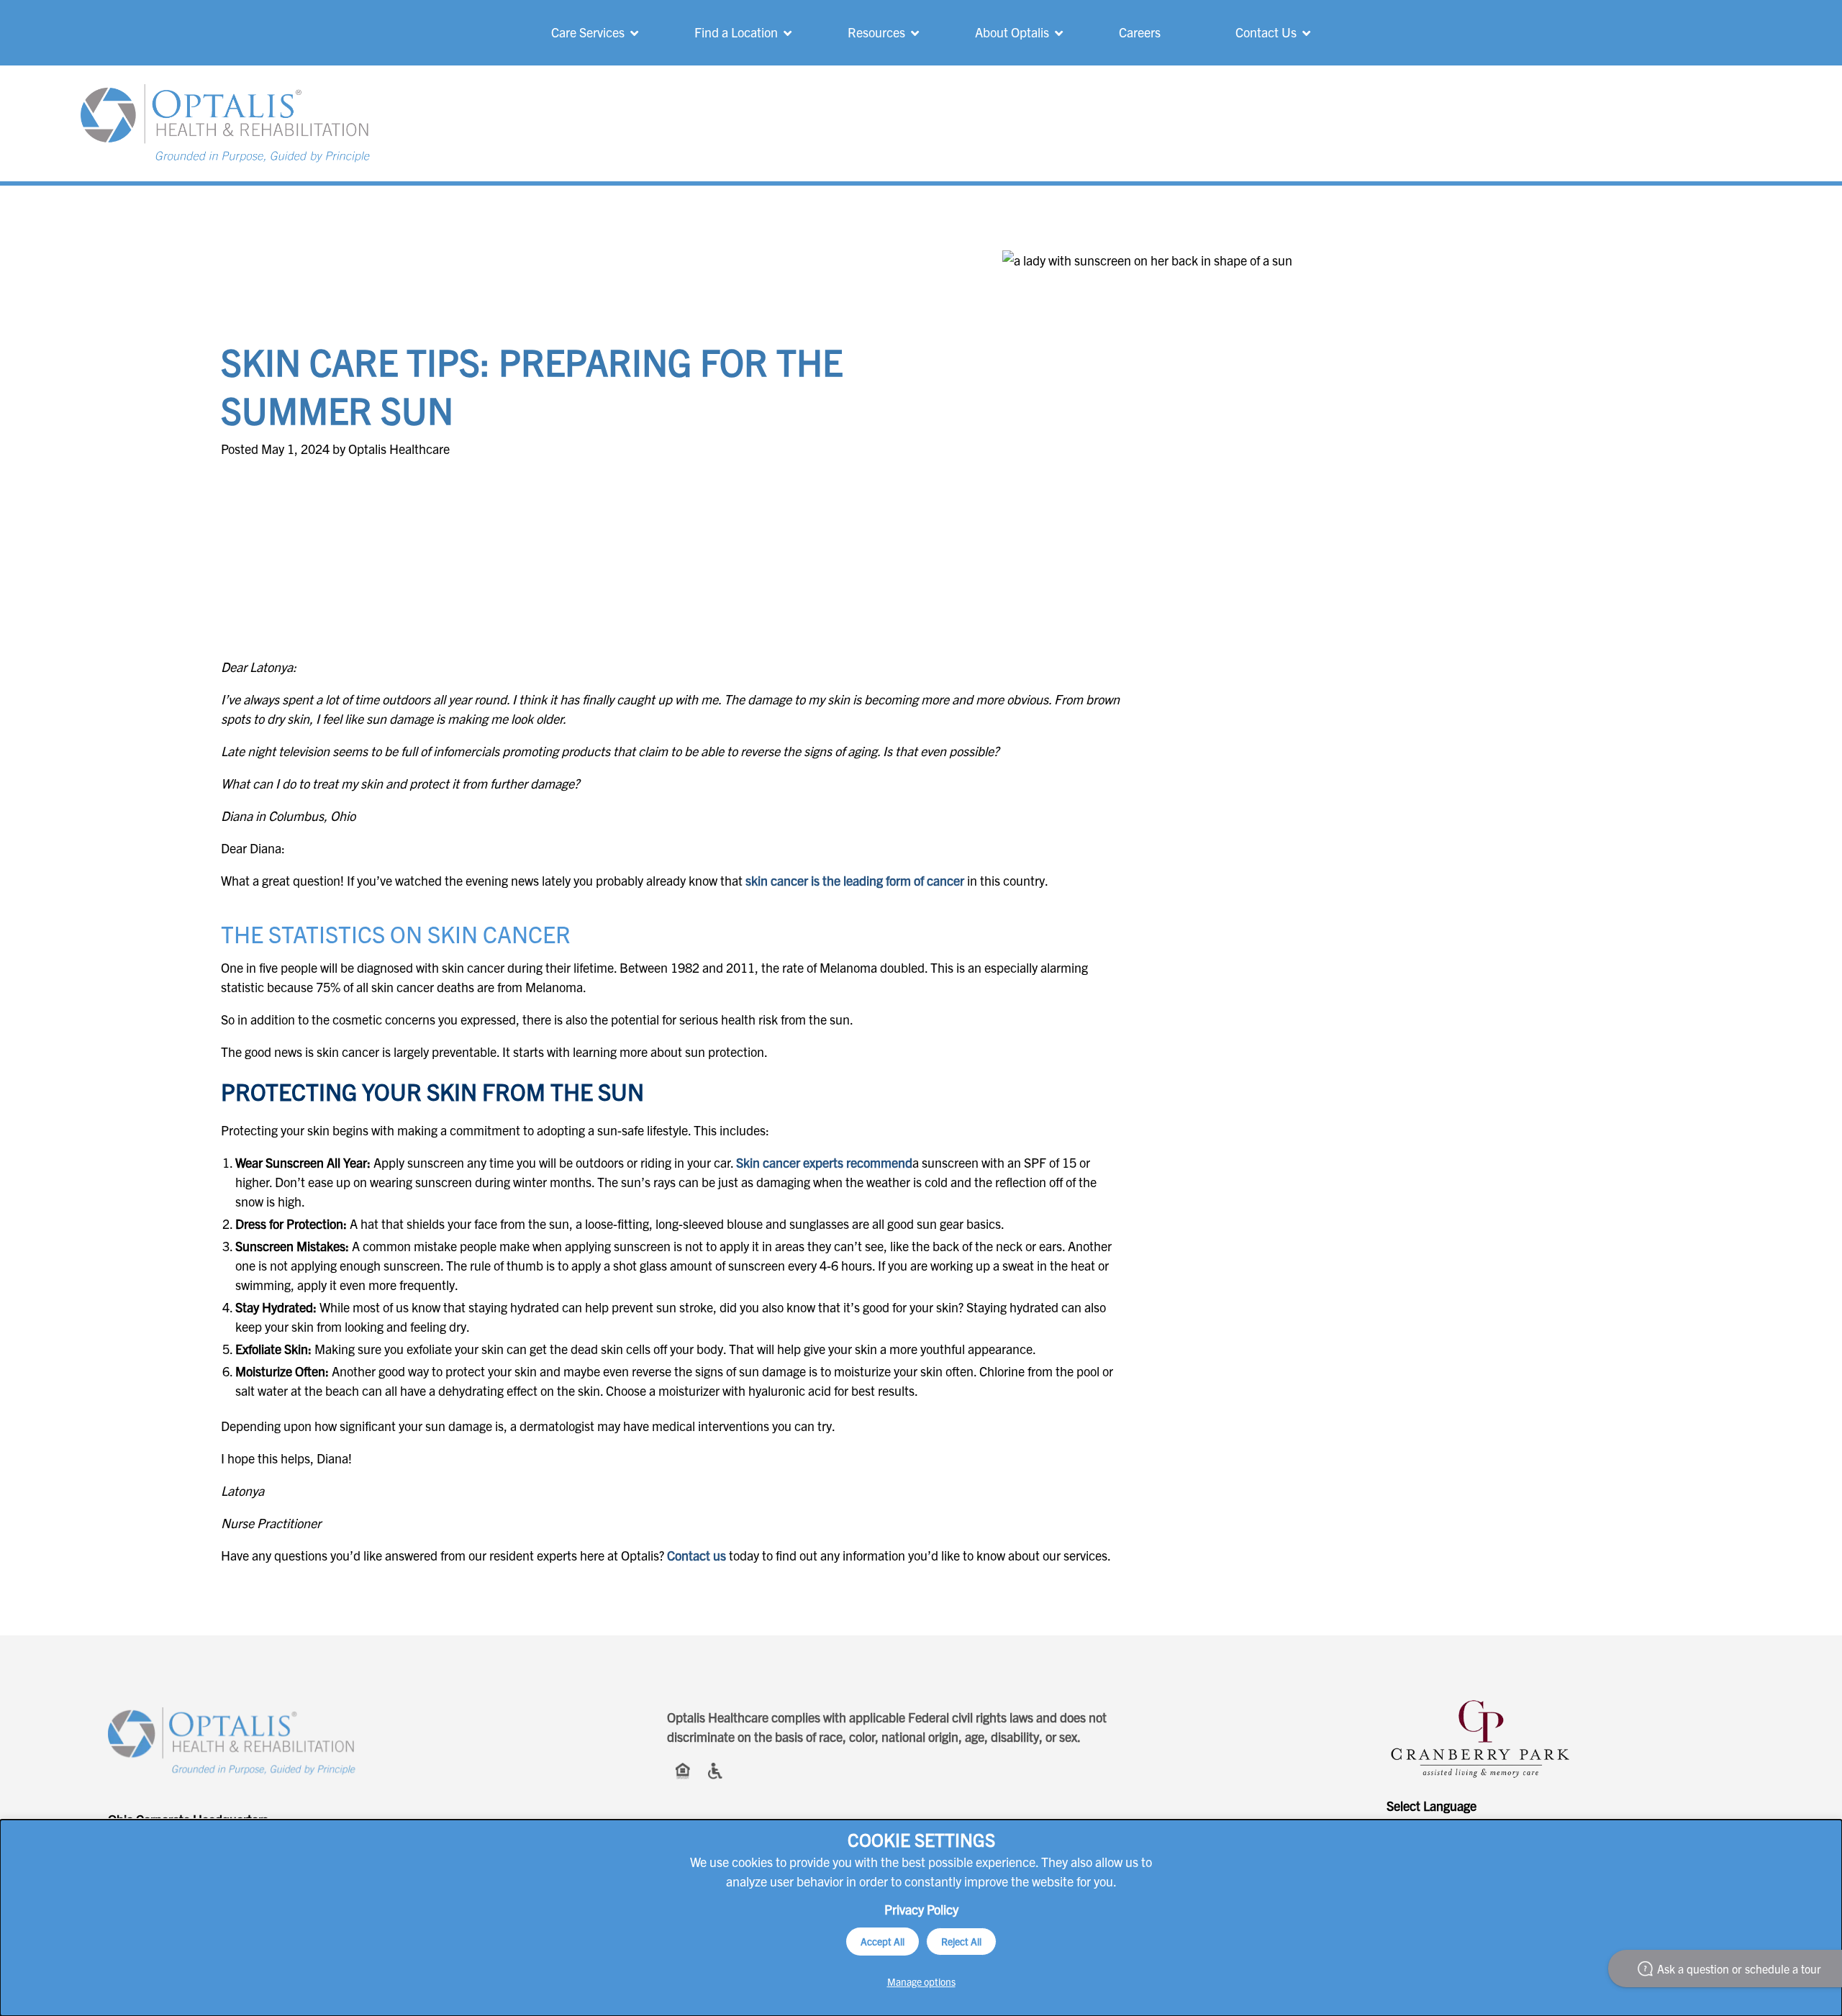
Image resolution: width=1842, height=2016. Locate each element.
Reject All (961, 1941)
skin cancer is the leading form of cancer (855, 880)
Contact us (697, 1555)
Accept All (883, 1941)
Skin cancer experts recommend (824, 1162)
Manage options (921, 1981)
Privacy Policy (921, 1909)
